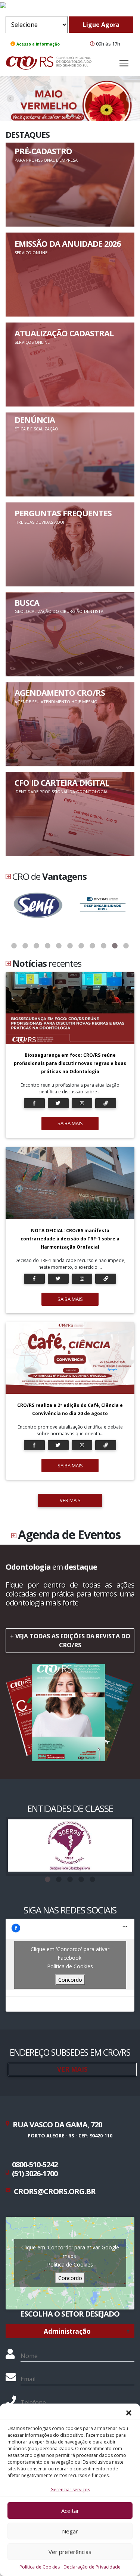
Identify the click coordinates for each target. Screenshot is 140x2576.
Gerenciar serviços (70, 2490)
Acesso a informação (38, 44)
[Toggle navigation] (124, 63)
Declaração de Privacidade (92, 2567)
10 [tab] (115, 946)
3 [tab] (37, 946)
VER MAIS (70, 1500)
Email (28, 2379)
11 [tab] (126, 946)
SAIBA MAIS (70, 1123)
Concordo (70, 1980)
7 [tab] (81, 946)
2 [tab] (25, 946)
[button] (129, 2413)
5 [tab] (59, 946)
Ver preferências (70, 2552)
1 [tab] (14, 946)
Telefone (33, 2402)
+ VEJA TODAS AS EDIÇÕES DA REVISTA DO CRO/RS (70, 1641)
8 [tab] (93, 946)
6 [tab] (70, 946)
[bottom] (130, 99)
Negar (70, 2531)
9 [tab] (104, 946)
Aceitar (70, 2511)
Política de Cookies (40, 2567)
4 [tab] (48, 946)
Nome (29, 2356)
